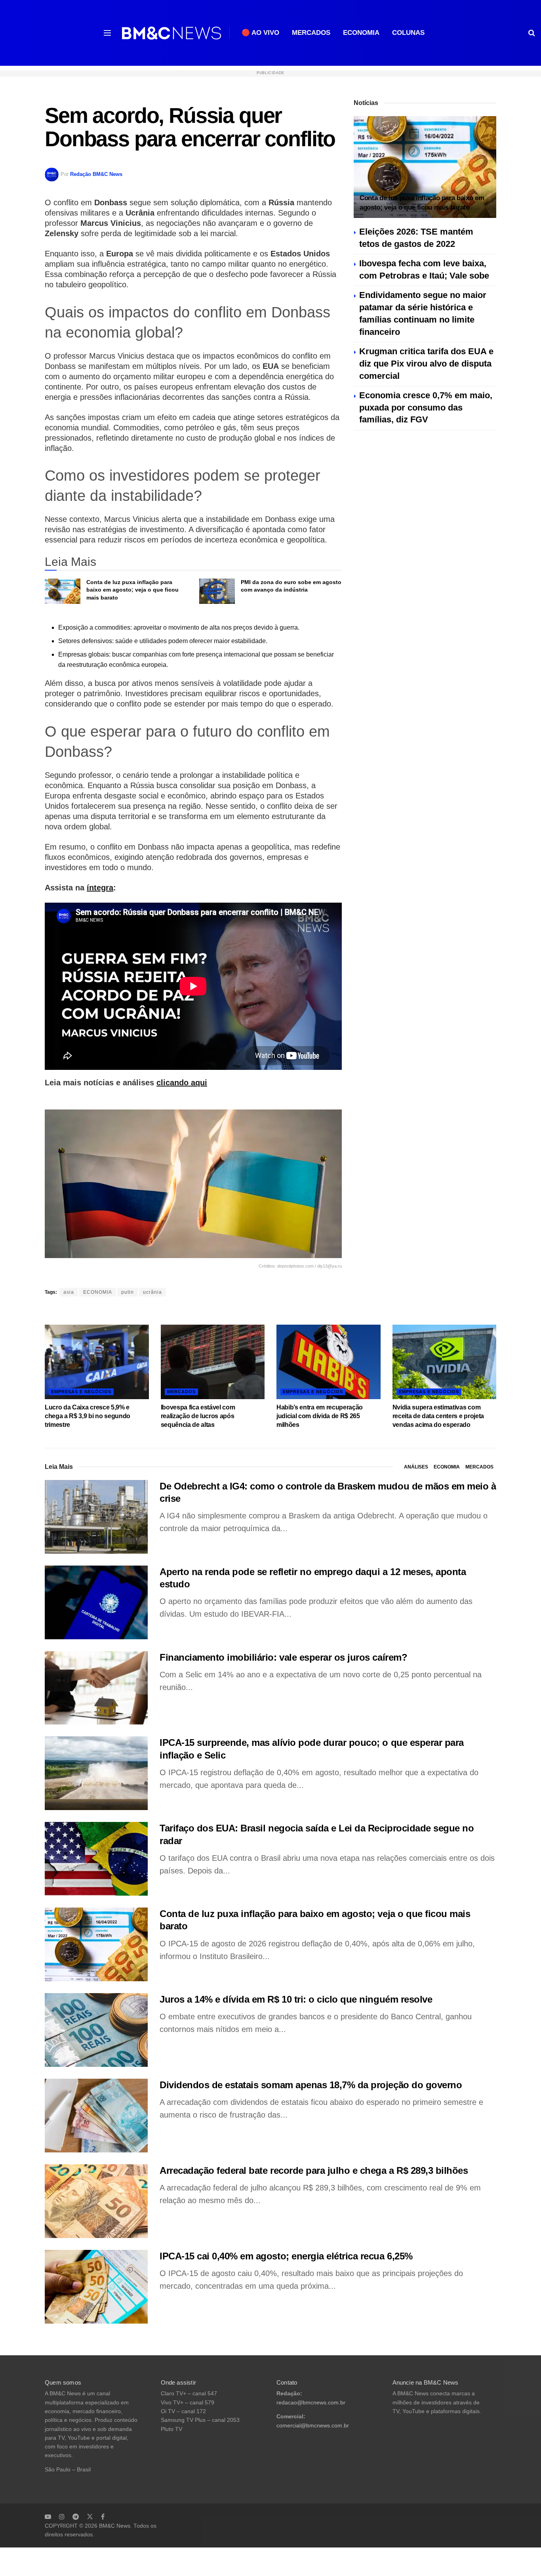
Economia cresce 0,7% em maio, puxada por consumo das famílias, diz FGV (426, 408)
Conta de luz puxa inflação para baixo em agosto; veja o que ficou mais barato (132, 590)
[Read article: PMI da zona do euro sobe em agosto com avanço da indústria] (217, 591)
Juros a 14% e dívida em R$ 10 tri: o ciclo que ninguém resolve (296, 1999)
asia (69, 1292)
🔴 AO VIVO (260, 33)
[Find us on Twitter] (90, 2517)
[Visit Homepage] (171, 33)
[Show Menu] (107, 33)
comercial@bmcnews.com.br (313, 2426)
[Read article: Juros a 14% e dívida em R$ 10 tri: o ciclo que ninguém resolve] (96, 2030)
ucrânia (152, 1292)
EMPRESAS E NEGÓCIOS (81, 1392)
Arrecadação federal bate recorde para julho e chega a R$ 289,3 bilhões (314, 2170)
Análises (416, 1467)
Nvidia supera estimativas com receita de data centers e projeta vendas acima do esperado (438, 1416)
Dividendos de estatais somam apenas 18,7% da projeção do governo (311, 2085)
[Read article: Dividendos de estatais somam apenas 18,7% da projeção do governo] (96, 2116)
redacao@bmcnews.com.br (311, 2403)
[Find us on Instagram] (62, 2517)
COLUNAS (408, 33)
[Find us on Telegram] (76, 2517)
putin (128, 1292)
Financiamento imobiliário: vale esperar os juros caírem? (283, 1657)
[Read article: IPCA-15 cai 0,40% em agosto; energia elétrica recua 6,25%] (96, 2287)
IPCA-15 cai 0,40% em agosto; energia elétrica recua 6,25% (286, 2256)
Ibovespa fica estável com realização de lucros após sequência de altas (198, 1416)
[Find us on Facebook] (103, 2517)
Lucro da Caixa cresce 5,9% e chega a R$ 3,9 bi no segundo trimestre (88, 1416)
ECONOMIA (361, 33)
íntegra (100, 888)
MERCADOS (311, 33)
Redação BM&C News (96, 174)
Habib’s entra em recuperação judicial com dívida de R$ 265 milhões (320, 1416)
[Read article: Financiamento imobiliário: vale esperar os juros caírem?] (96, 1688)
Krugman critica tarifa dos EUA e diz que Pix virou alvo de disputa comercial (426, 364)
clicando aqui (182, 1083)
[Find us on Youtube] (48, 2517)
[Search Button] (532, 33)
